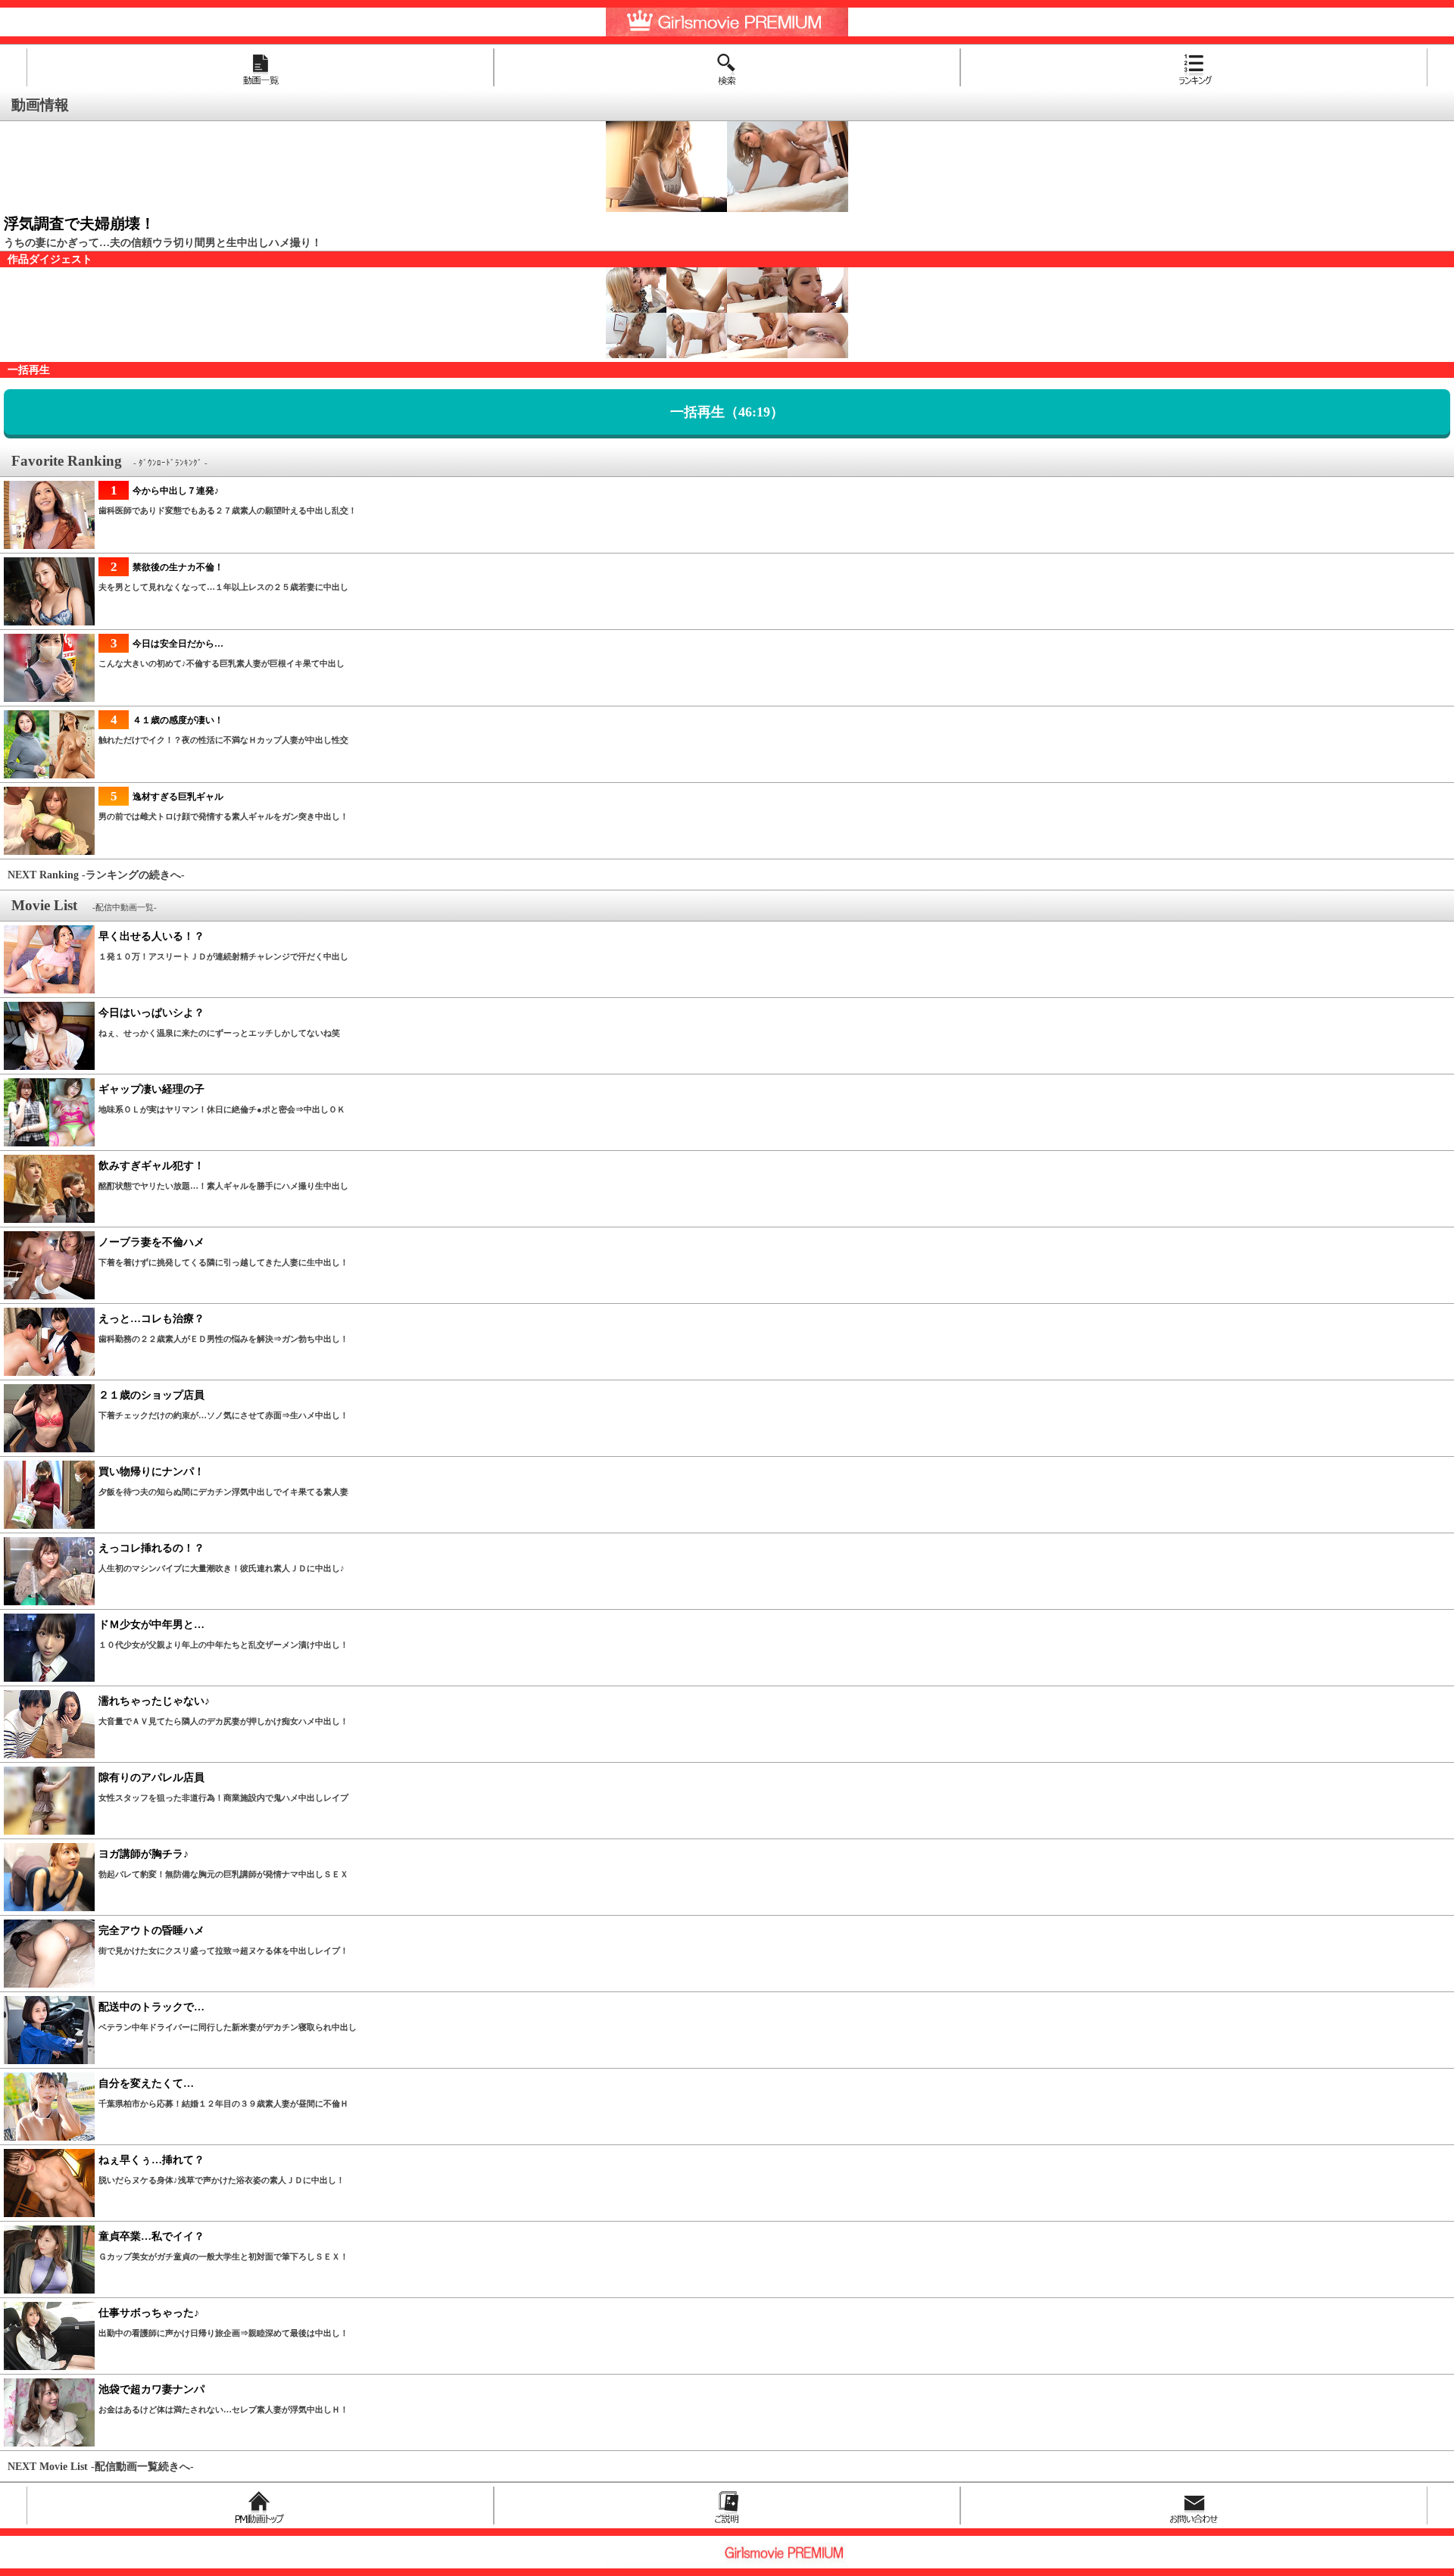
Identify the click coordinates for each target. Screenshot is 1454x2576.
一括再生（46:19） (727, 412)
